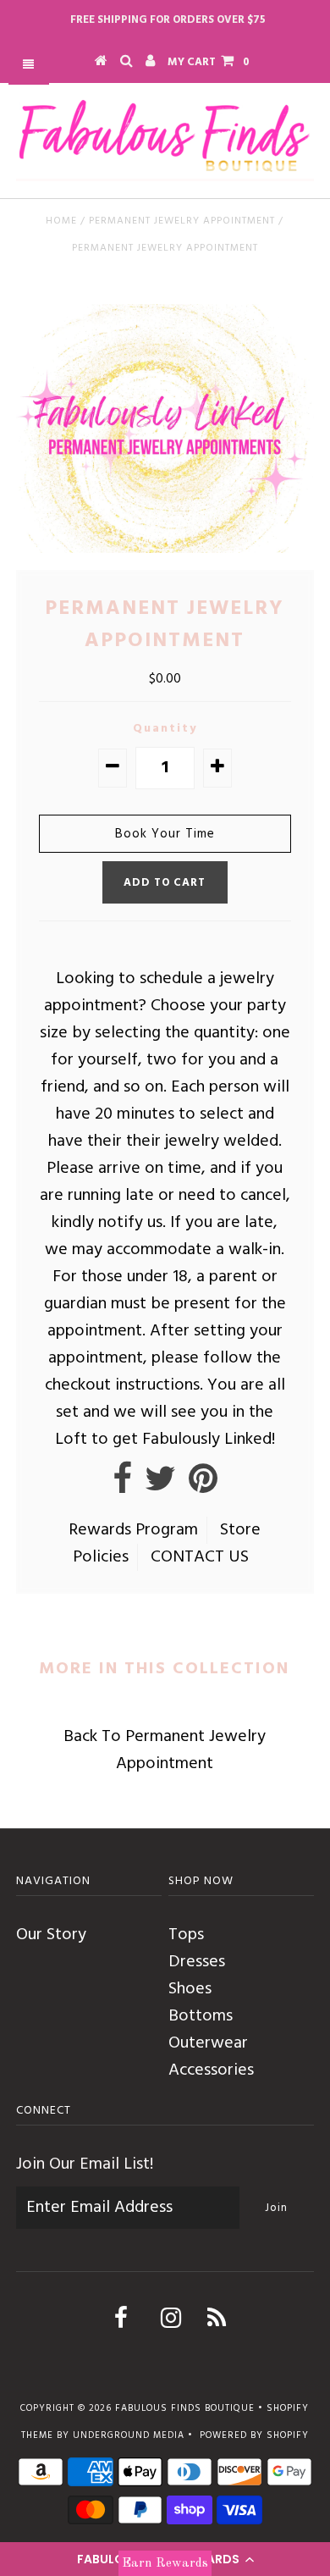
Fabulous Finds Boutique (185, 2408)
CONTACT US (200, 1557)
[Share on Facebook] (122, 1486)
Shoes (190, 1989)
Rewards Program (133, 1530)
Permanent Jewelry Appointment (182, 221)
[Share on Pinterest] (203, 1486)
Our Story (51, 1935)
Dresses (197, 1962)
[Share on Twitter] (160, 1486)
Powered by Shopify (254, 2435)
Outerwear (208, 2043)
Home (61, 221)
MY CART (209, 62)
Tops (186, 1935)
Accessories (211, 2070)
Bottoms (201, 2016)
